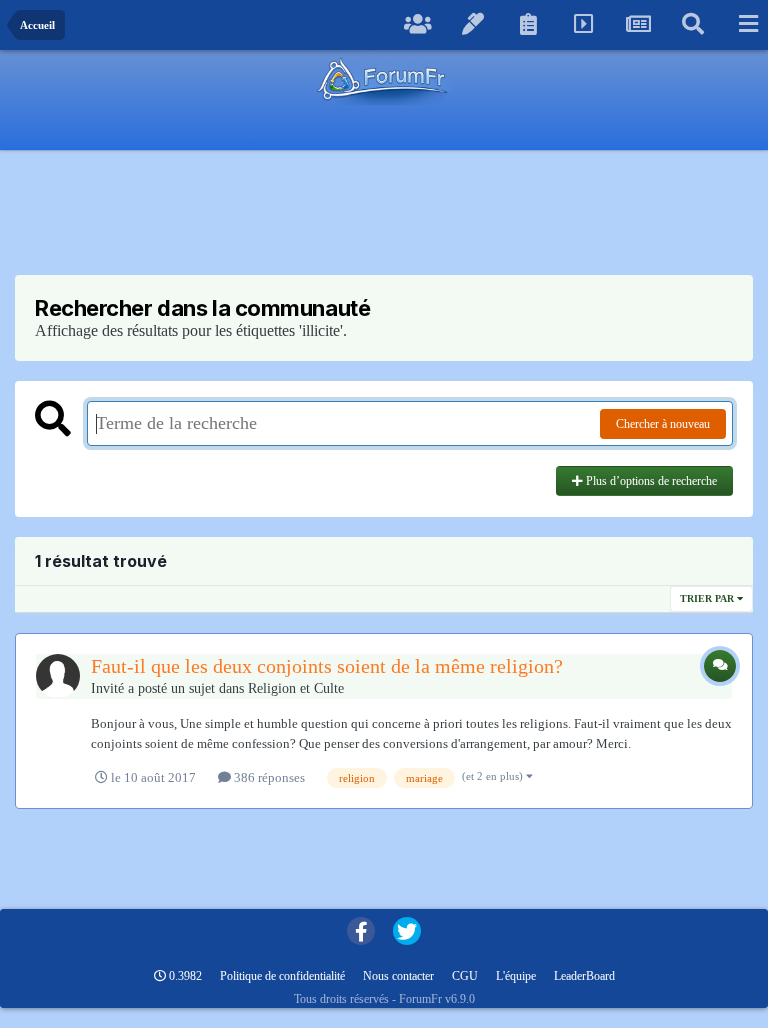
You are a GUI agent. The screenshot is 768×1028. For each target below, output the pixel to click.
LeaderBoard (584, 976)
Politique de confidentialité (282, 976)
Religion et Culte (296, 688)
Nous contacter (398, 976)
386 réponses (268, 777)
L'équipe (516, 976)
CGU (465, 976)
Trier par (708, 598)
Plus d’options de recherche (650, 481)
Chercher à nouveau (663, 424)
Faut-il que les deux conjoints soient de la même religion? (327, 666)
